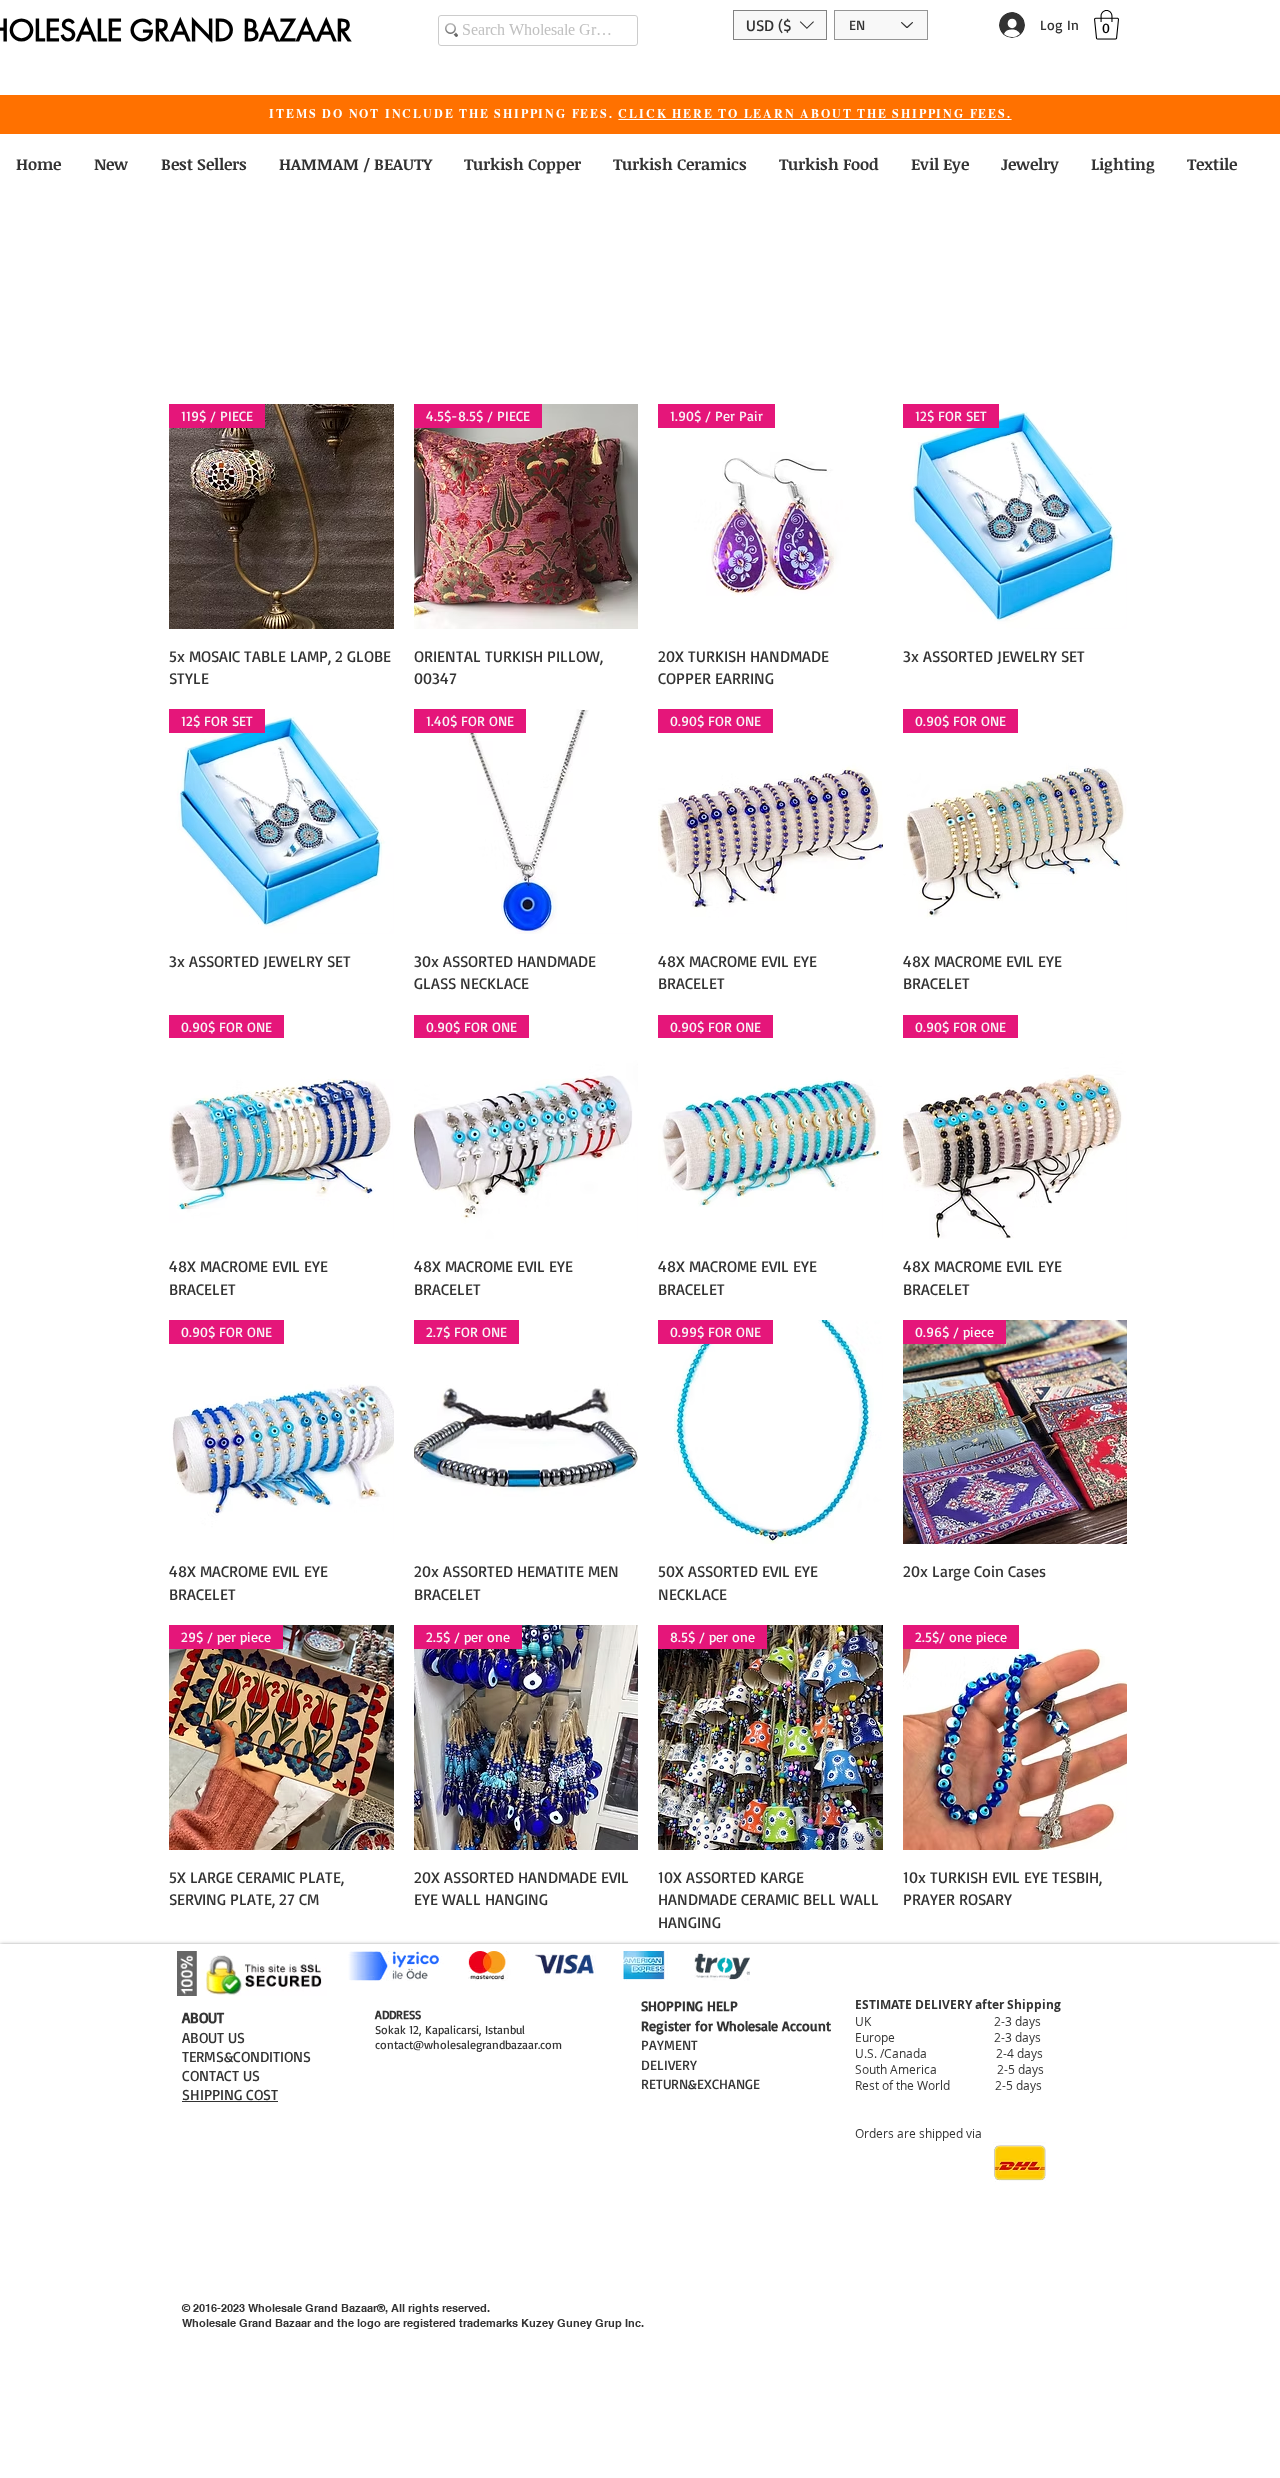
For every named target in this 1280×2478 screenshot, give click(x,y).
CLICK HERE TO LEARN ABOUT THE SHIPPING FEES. (814, 113)
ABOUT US (213, 2037)
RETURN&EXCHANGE (700, 2083)
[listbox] (780, 25)
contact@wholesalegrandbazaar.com (468, 2044)
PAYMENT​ (669, 2044)
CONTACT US (221, 2075)
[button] (780, 25)
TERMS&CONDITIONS (246, 2056)
